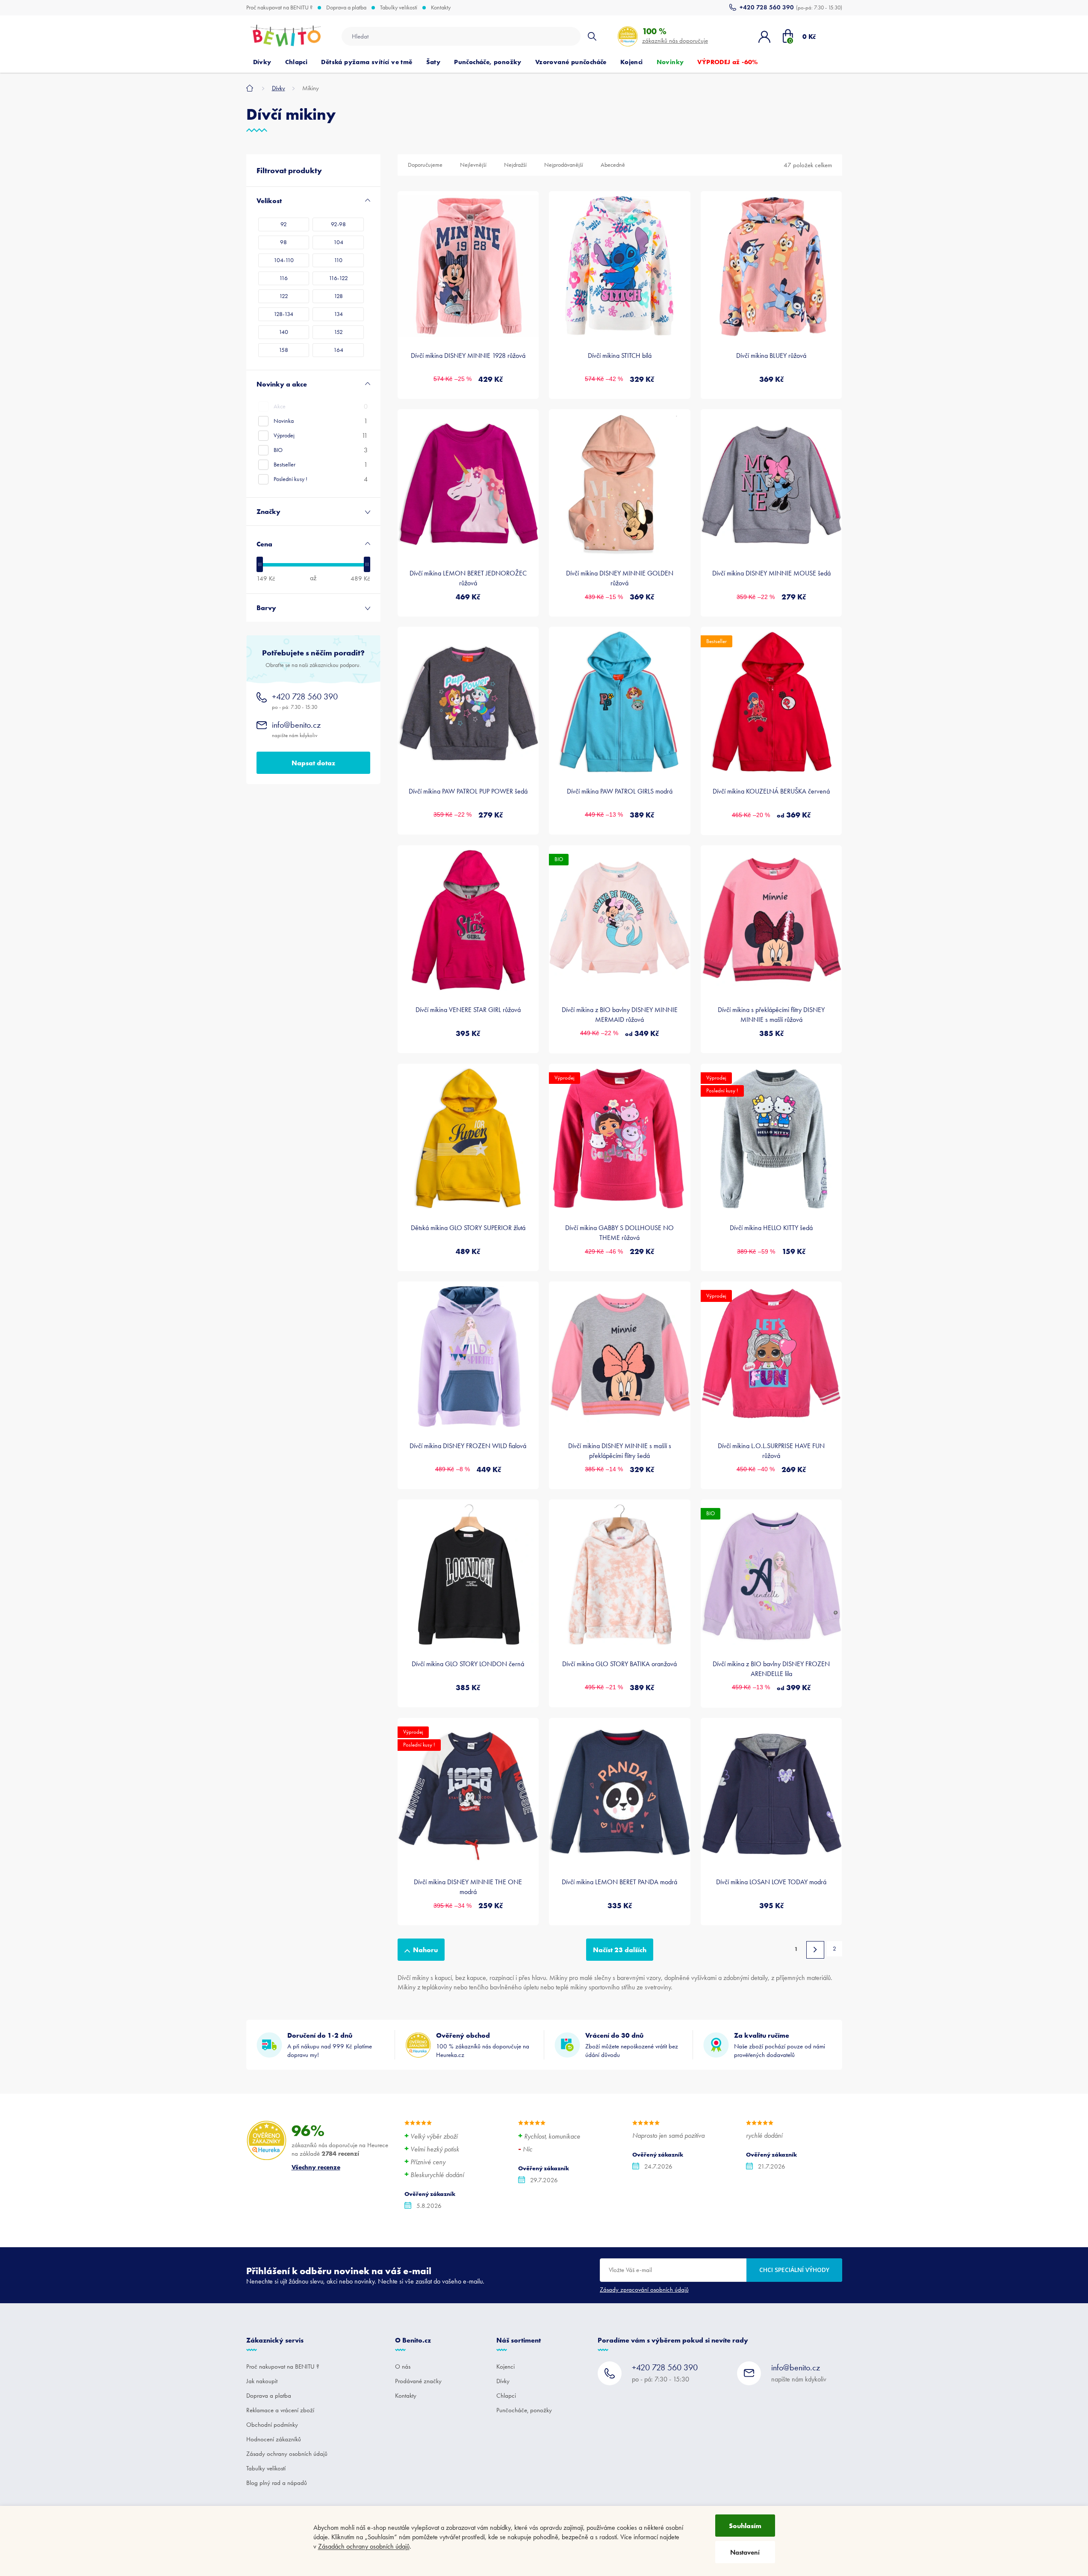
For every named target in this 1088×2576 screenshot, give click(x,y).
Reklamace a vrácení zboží (280, 2410)
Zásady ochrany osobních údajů (287, 2454)
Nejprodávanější (564, 165)
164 (338, 350)
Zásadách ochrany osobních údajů (364, 2546)
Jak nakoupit (262, 2381)
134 (338, 314)
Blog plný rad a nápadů (277, 2483)
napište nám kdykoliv (296, 729)
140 (283, 332)
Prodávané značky (418, 2381)
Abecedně (613, 165)
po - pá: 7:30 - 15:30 (305, 701)
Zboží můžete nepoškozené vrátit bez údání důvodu (632, 2045)
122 (284, 296)
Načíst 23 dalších (620, 1950)
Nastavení (745, 2552)
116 (283, 278)
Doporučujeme (425, 165)
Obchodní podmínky (272, 2425)
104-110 (284, 260)
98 (283, 242)
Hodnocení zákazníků (274, 2439)
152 (338, 332)
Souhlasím (745, 2526)
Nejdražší (515, 165)
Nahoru (425, 1950)
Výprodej (321, 435)
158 (283, 350)
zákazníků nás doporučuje (675, 35)
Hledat (592, 36)
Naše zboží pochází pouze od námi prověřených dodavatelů (780, 2045)
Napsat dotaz (313, 763)
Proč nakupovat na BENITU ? (279, 8)
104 (338, 242)
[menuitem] (262, 62)
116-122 (338, 278)
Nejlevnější (473, 165)
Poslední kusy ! (321, 479)
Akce (321, 406)
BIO (321, 450)
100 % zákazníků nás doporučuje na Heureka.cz (483, 2045)
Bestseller (321, 465)
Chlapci (506, 2396)
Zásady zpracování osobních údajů (644, 2290)
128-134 (283, 314)
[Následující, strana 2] (815, 1950)
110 (338, 260)
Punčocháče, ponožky (524, 2410)
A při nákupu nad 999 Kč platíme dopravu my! (330, 2045)
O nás (403, 2366)
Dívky (503, 2381)
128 (338, 296)
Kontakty (441, 8)
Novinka (321, 421)
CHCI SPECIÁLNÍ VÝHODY (794, 2270)
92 (284, 224)
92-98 (338, 224)
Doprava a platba (346, 8)
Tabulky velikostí (399, 8)
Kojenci (506, 2366)
